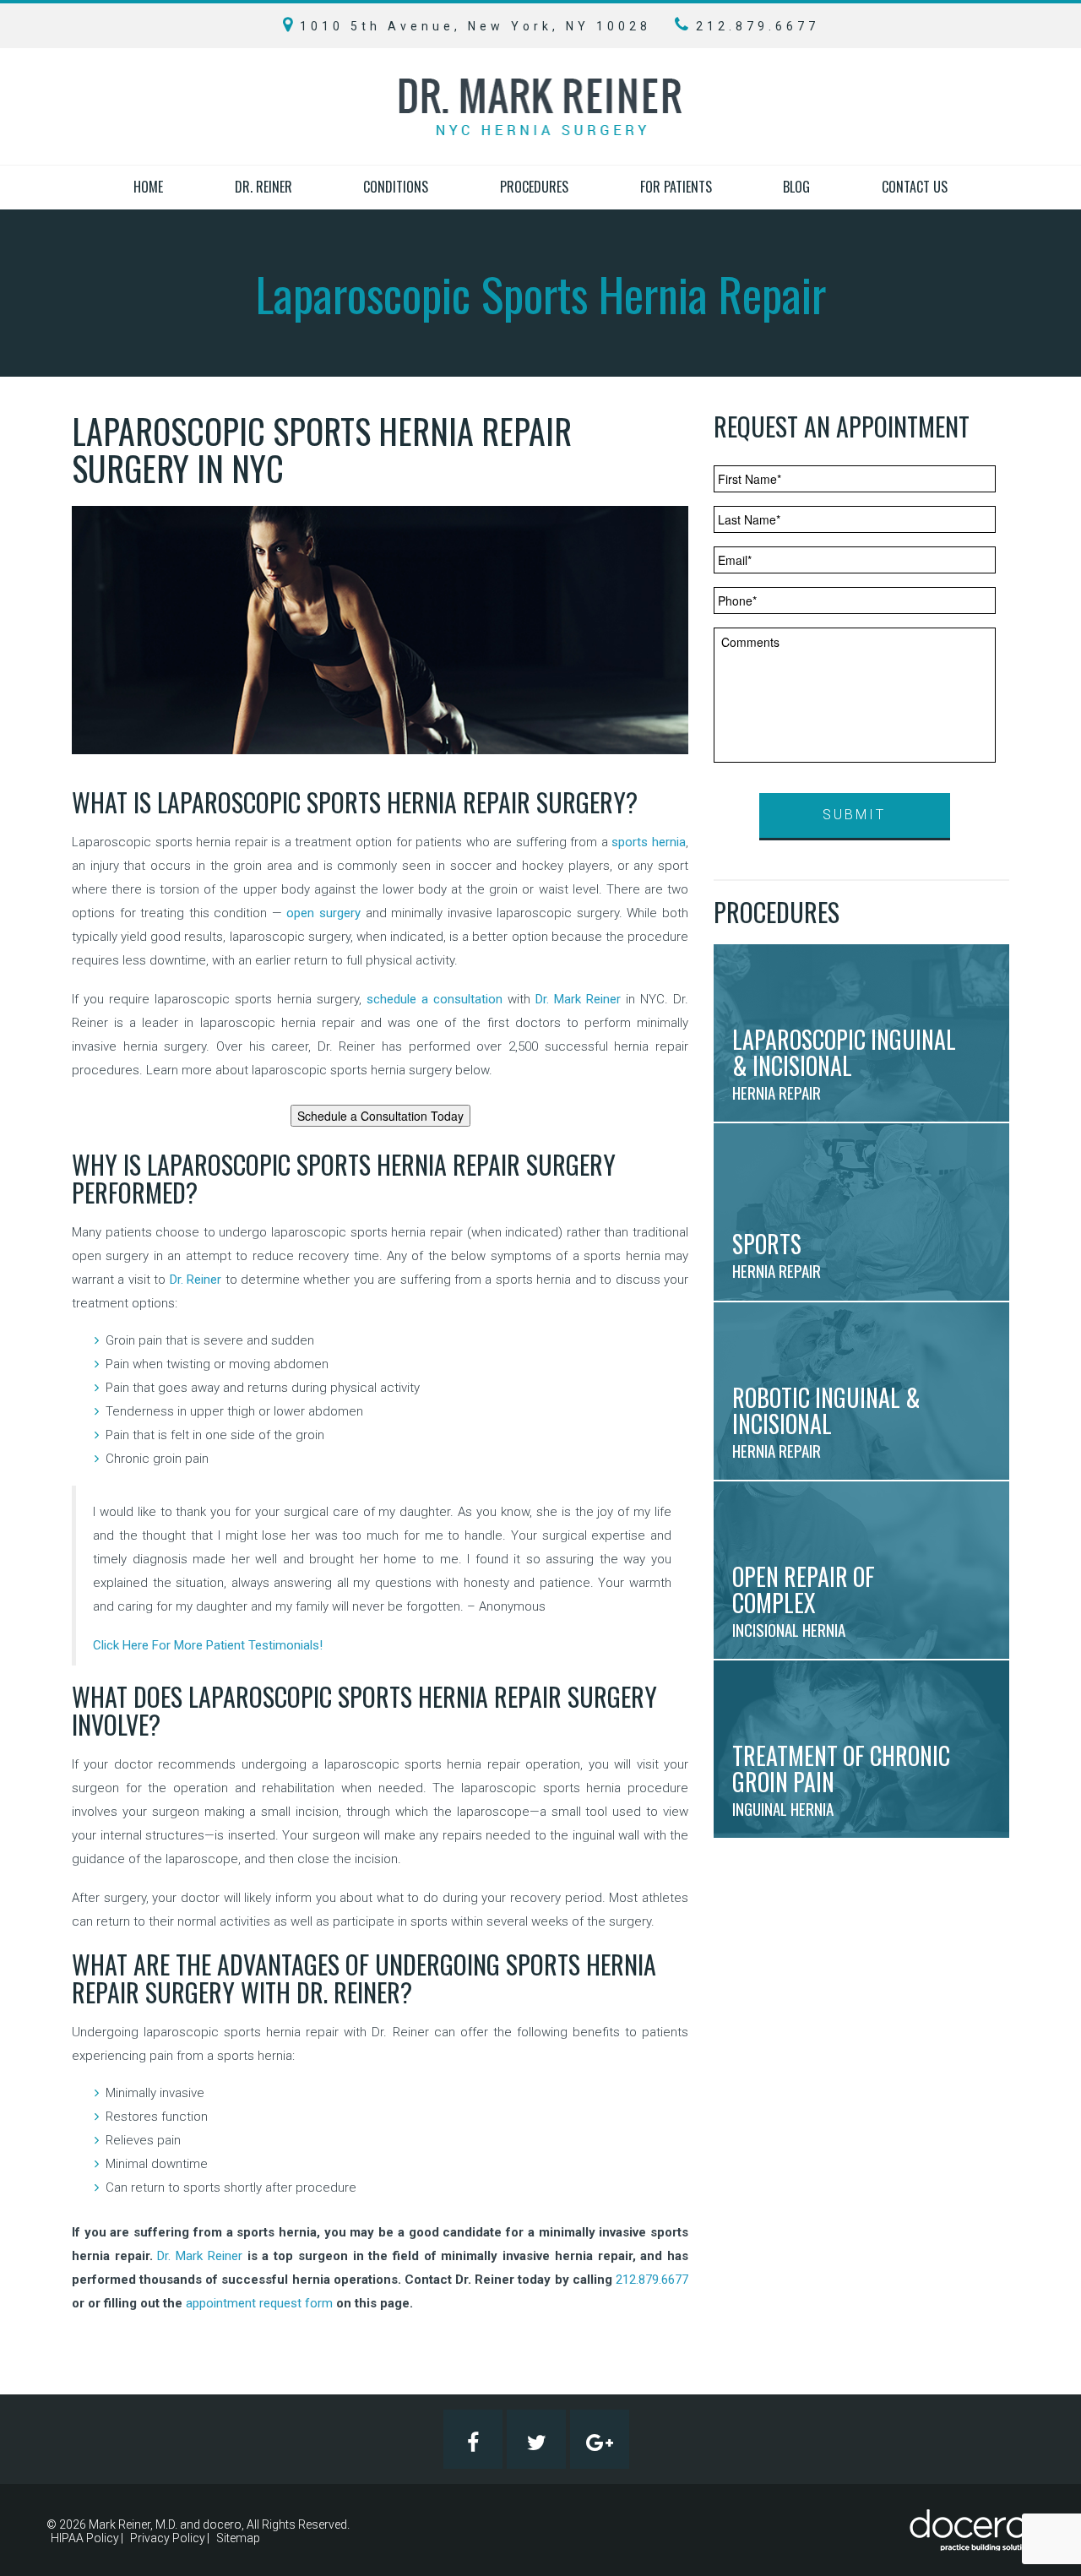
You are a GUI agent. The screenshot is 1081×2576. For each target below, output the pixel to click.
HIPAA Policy (85, 2538)
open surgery (323, 913)
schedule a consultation (435, 999)
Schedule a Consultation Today (380, 1116)
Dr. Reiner (263, 187)
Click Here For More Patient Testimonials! (208, 1645)
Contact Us (915, 187)
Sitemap (238, 2538)
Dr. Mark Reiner (578, 999)
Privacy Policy (168, 2538)
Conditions (396, 187)
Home (148, 187)
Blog (796, 187)
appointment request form (259, 2303)
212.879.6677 (652, 2280)
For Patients (676, 187)
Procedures (534, 187)
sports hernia (649, 842)
